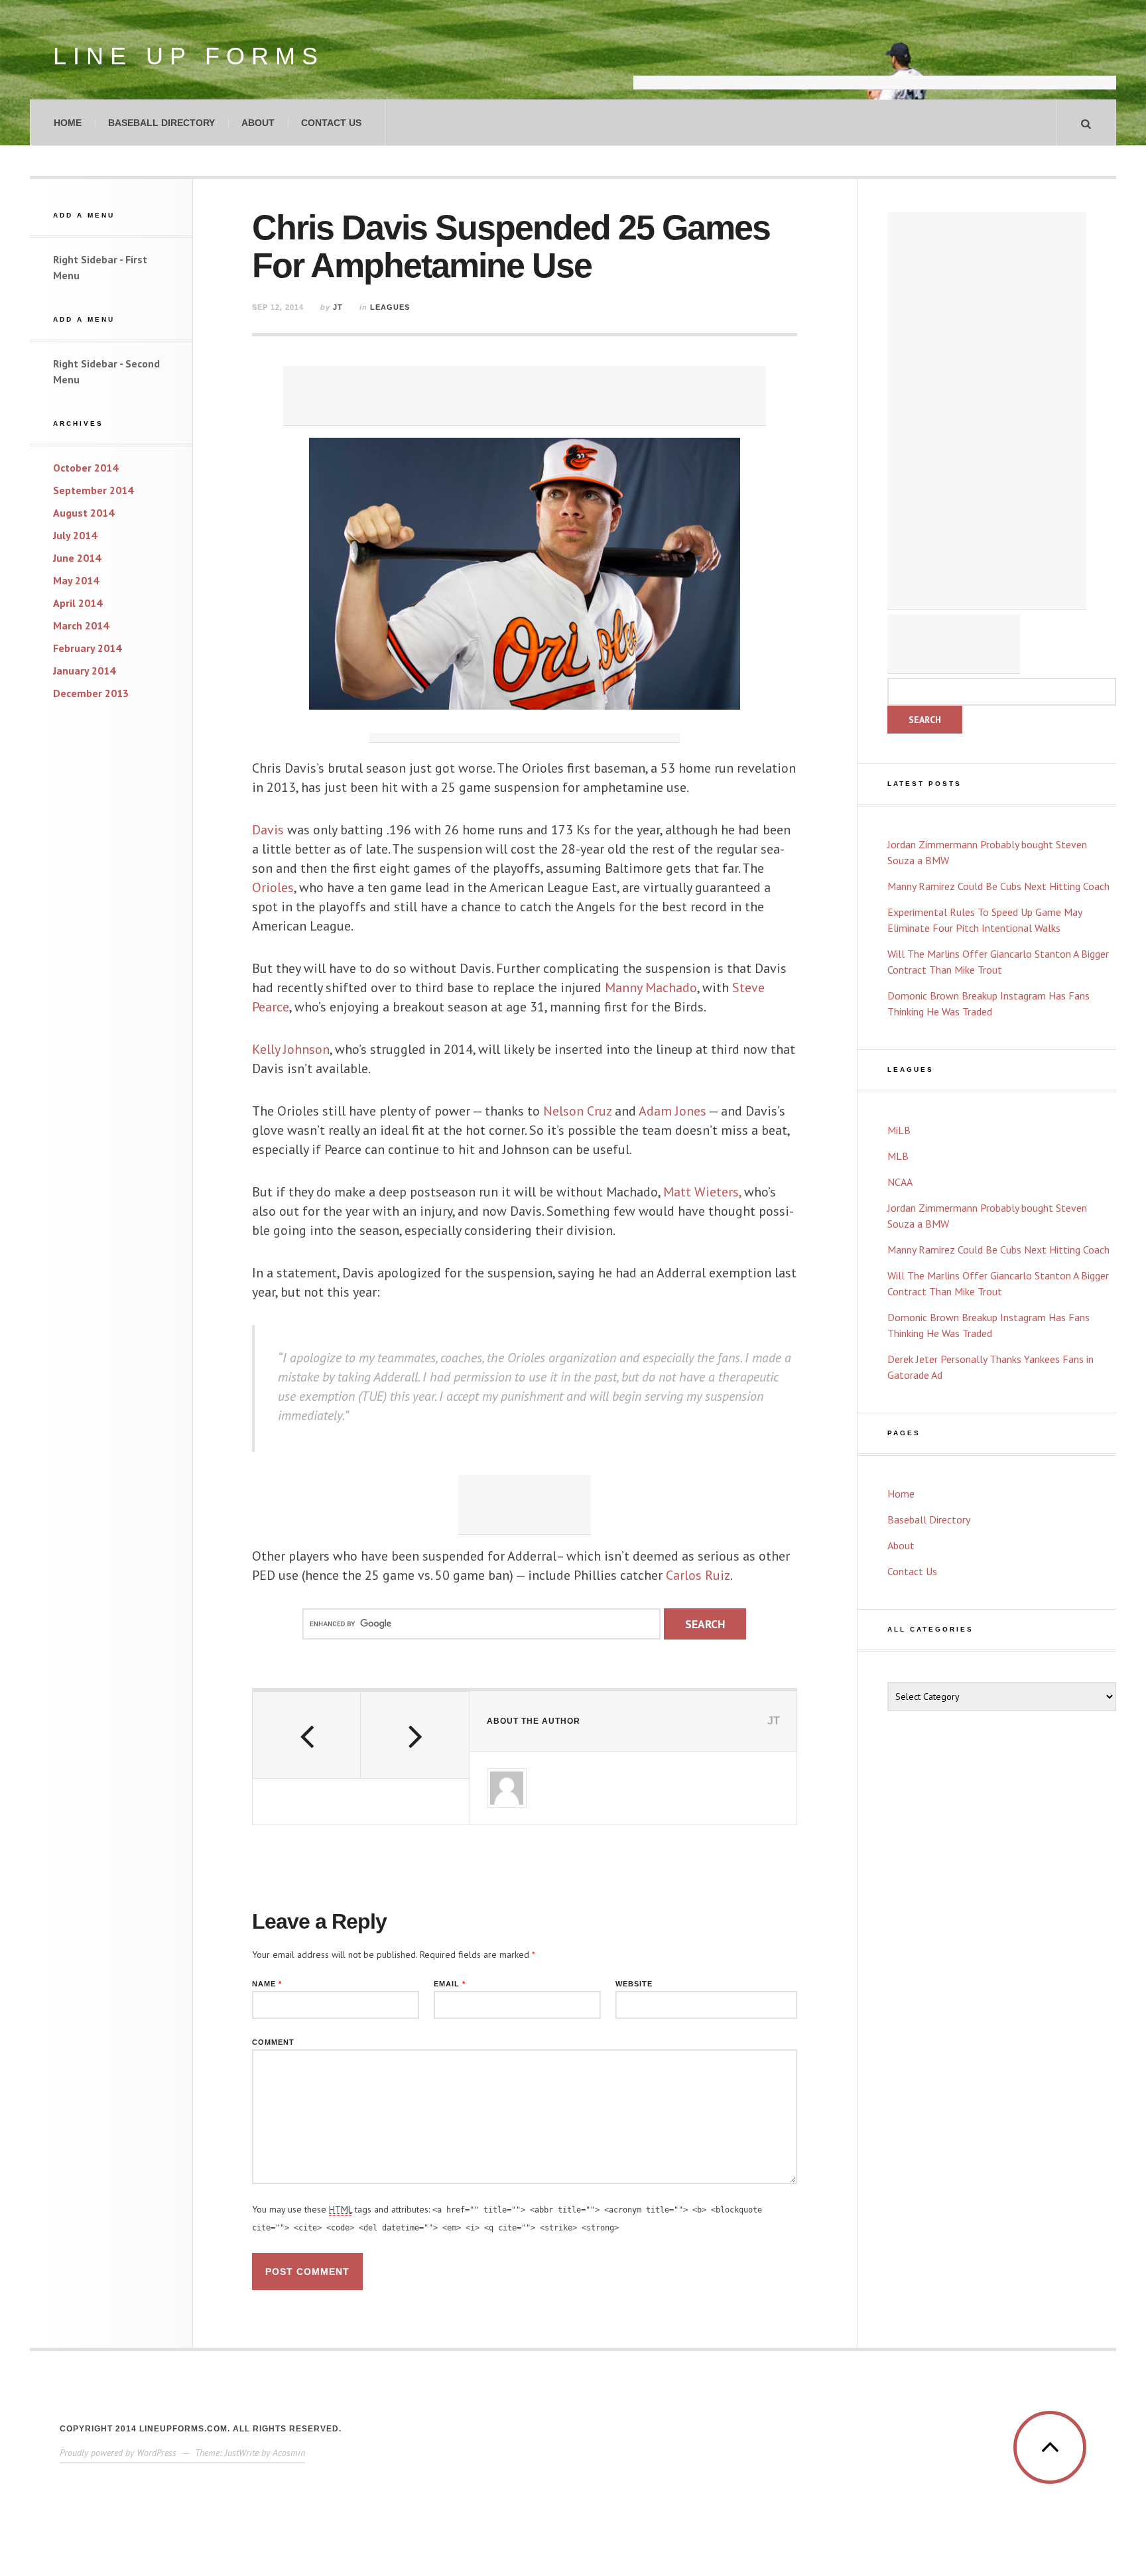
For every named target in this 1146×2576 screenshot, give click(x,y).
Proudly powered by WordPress (118, 2453)
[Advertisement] (875, 56)
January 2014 (84, 671)
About (258, 123)
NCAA (900, 1182)
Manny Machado (649, 988)
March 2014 (81, 625)
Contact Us (331, 123)
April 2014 (78, 603)
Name (267, 1984)
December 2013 (91, 693)
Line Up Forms (189, 56)
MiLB (899, 1130)
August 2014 (84, 513)
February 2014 (87, 648)
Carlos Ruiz (698, 1575)
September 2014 (93, 490)
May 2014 (76, 580)
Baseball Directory (161, 123)
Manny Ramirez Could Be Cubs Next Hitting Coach (998, 886)
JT (338, 307)
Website (634, 1984)
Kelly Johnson (291, 1049)
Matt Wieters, (702, 1192)
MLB (898, 1156)
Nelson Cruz (577, 1111)
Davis (268, 830)
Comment (273, 2042)
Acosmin (289, 2453)
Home (68, 123)
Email (450, 1984)
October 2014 (86, 468)
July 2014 (75, 535)
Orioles (273, 887)
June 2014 (77, 558)
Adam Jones (672, 1111)
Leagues (390, 307)
